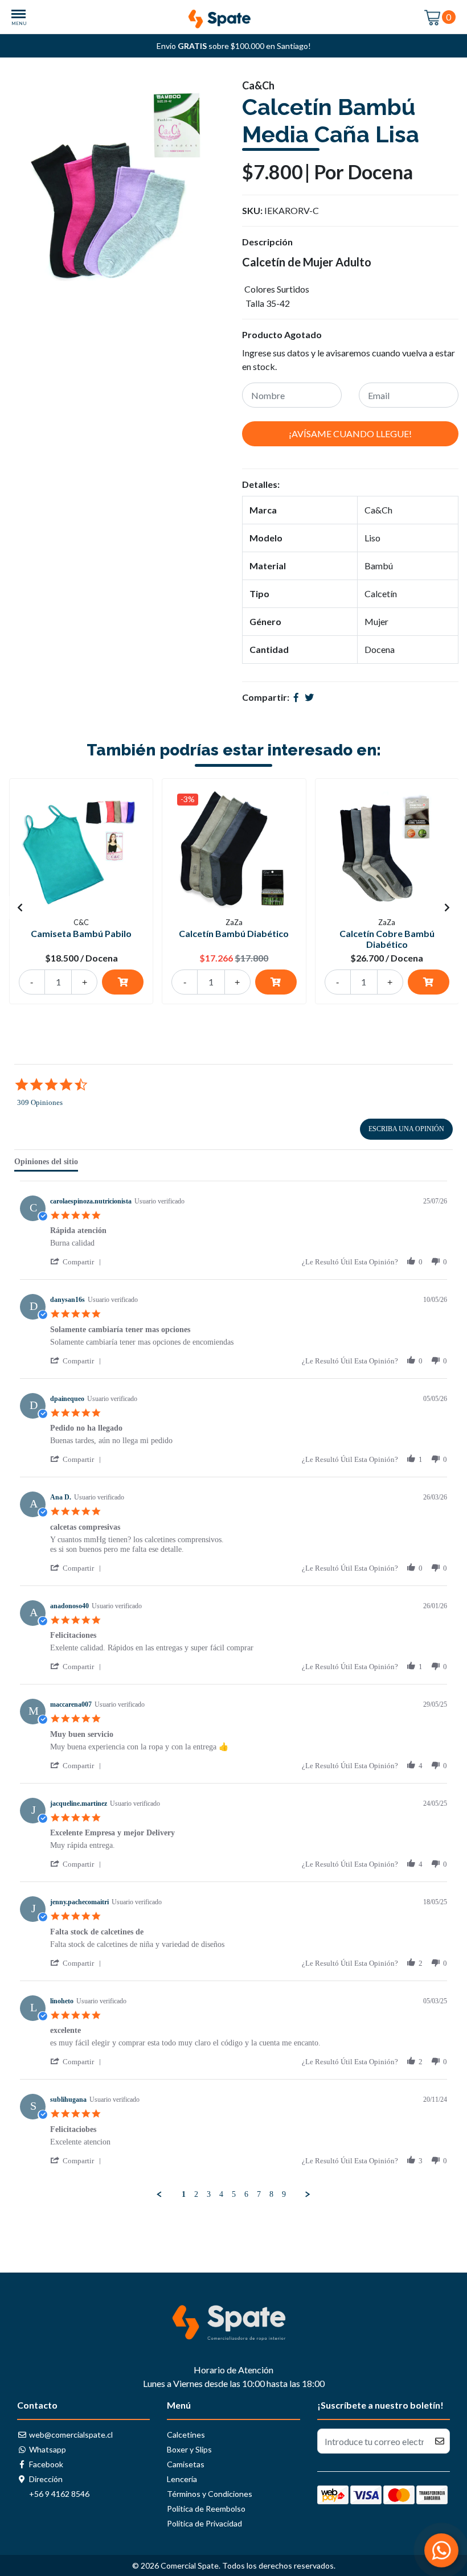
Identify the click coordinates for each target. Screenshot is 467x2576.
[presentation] (20, 907)
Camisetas (186, 2464)
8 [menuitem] (271, 2194)
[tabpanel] (233, 1690)
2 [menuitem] (196, 2194)
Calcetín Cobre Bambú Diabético (387, 939)
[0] (433, 17)
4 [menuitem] (221, 2194)
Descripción (267, 242)
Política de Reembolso (206, 2509)
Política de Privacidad (204, 2523)
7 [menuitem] (259, 2194)
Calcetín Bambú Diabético (234, 933)
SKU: (252, 210)
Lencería (182, 2479)
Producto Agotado (282, 334)
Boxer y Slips (189, 2449)
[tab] (46, 1164)
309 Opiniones (40, 1102)
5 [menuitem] (234, 2194)
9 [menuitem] (284, 2194)
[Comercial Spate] (233, 16)
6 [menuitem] (246, 2194)
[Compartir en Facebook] (296, 697)
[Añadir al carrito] (123, 982)
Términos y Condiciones (210, 2494)
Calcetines (186, 2435)
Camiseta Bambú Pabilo (81, 933)
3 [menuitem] (209, 2194)
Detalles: (261, 484)
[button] (78, 1262)
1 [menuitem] (184, 2194)
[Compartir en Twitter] (309, 697)
